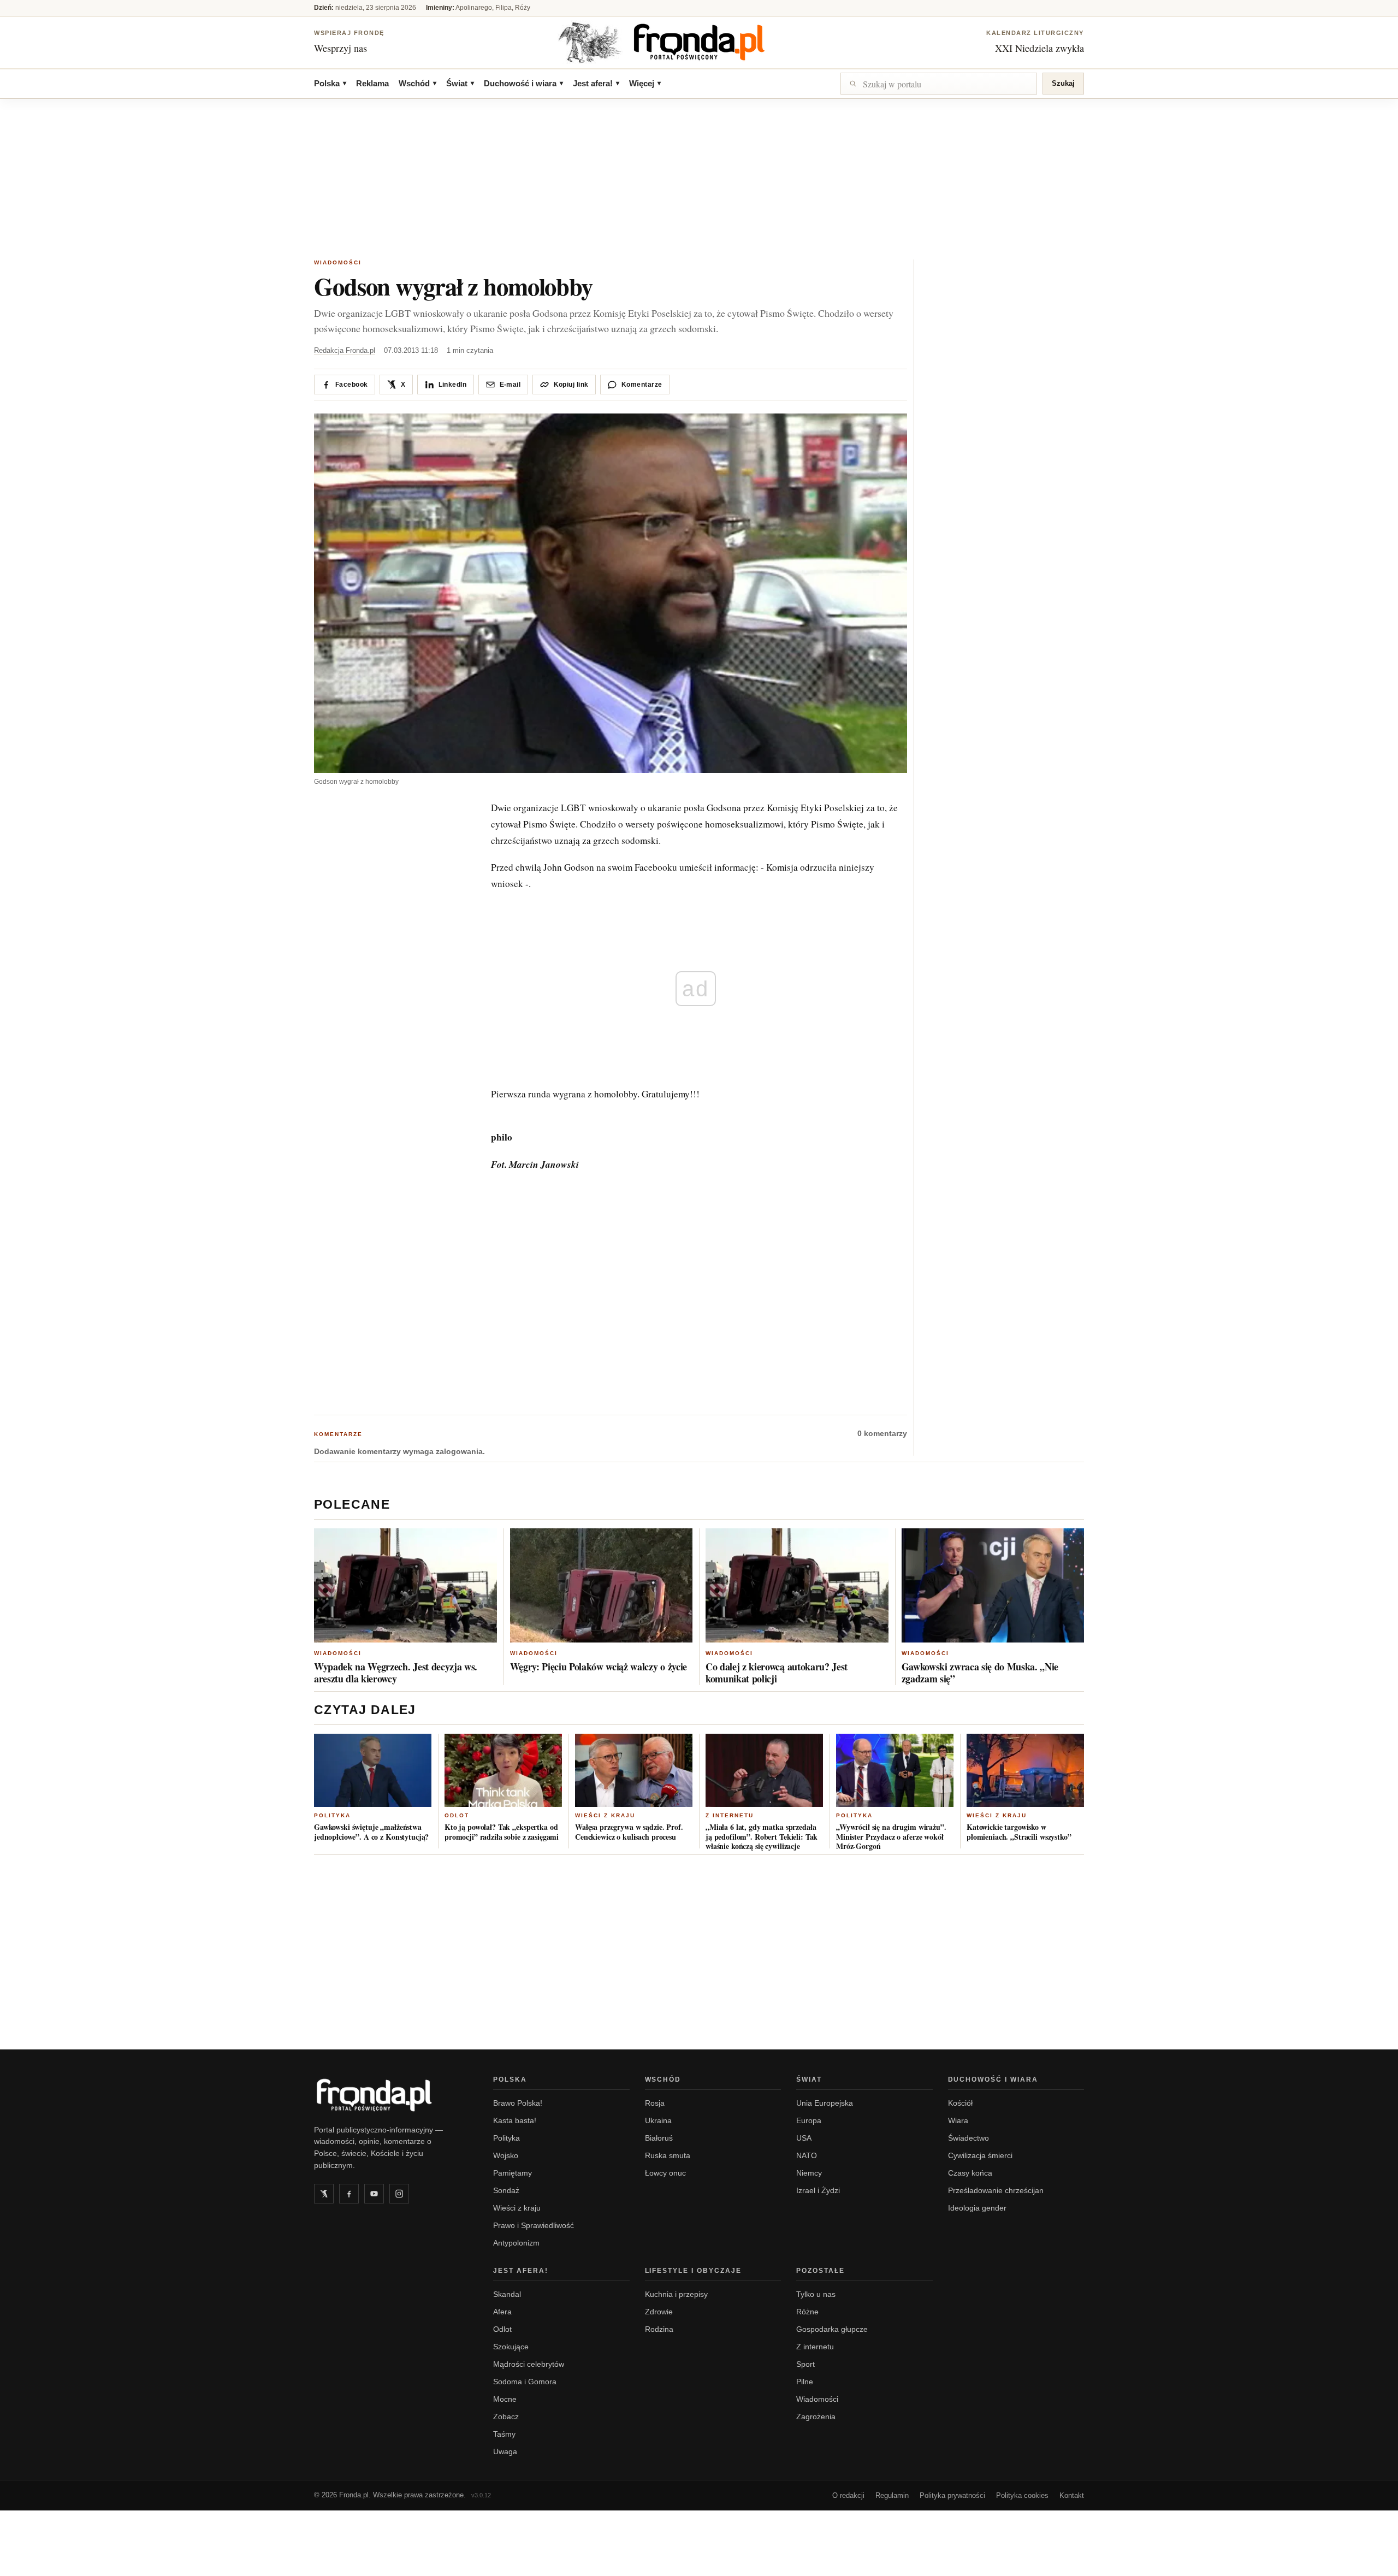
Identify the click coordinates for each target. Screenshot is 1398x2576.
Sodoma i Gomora (525, 2382)
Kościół (960, 2103)
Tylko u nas (816, 2294)
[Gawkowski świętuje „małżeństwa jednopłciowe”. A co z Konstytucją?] (373, 1770)
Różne (807, 2312)
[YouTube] (374, 2194)
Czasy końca (970, 2173)
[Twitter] (324, 2194)
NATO (807, 2155)
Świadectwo (968, 2138)
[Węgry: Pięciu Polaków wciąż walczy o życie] (602, 1585)
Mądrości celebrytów (529, 2364)
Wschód (417, 83)
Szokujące (511, 2347)
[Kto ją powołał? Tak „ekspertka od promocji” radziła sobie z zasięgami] (503, 1770)
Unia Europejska (825, 2103)
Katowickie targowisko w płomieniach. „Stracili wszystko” (1019, 1832)
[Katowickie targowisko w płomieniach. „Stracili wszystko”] (1025, 1770)
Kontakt (1072, 2495)
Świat (460, 83)
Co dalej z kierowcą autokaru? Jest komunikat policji (777, 1673)
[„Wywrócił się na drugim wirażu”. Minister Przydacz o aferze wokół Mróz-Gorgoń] (895, 1770)
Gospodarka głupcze (832, 2329)
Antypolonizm (516, 2243)
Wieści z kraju (605, 1815)
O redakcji (848, 2495)
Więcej (645, 83)
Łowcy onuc (665, 2173)
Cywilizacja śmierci (980, 2155)
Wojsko (506, 2155)
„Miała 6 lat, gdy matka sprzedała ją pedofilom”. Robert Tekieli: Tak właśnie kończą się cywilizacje (762, 1836)
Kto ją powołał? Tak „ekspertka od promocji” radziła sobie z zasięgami (502, 1832)
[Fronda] (699, 42)
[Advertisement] (699, 180)
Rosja (655, 2103)
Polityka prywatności (952, 2495)
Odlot (457, 1815)
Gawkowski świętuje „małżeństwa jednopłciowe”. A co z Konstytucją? (371, 1832)
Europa (809, 2120)
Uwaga (505, 2451)
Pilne (805, 2382)
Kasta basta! (515, 2120)
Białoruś (659, 2138)
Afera (502, 2312)
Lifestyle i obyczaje (694, 2271)
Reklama (372, 83)
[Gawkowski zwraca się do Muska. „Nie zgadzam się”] (993, 1585)
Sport (805, 2364)
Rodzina (659, 2329)
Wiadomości (338, 262)
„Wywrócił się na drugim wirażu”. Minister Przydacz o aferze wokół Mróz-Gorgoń (891, 1836)
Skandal (507, 2294)
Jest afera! (596, 83)
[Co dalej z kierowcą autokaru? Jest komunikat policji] (797, 1585)
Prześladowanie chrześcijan (996, 2190)
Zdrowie (659, 2312)
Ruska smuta (668, 2155)
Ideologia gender (977, 2208)
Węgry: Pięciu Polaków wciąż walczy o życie (599, 1667)
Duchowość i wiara (523, 83)
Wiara (958, 2120)
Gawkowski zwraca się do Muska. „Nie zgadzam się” (980, 1673)
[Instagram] (399, 2194)
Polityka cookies (1022, 2495)
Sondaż (506, 2190)
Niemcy (809, 2173)
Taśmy (504, 2434)
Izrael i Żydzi (818, 2190)
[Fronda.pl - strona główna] (390, 2095)
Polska (330, 83)
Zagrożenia (816, 2417)
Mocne (505, 2399)
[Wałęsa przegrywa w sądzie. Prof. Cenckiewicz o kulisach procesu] (634, 1770)
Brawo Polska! (518, 2103)
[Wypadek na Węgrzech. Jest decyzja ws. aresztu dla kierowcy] (405, 1585)
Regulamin (892, 2495)
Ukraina (658, 2120)
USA (804, 2138)
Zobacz (506, 2417)
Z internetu (730, 1815)
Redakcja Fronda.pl (345, 350)
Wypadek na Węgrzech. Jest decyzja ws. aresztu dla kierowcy (396, 1673)
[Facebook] (349, 2194)
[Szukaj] (939, 84)
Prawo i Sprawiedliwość (534, 2225)
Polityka (332, 1815)
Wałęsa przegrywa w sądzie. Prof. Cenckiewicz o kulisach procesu (629, 1832)
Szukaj (1063, 83)
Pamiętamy (513, 2173)
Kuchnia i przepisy (676, 2294)
